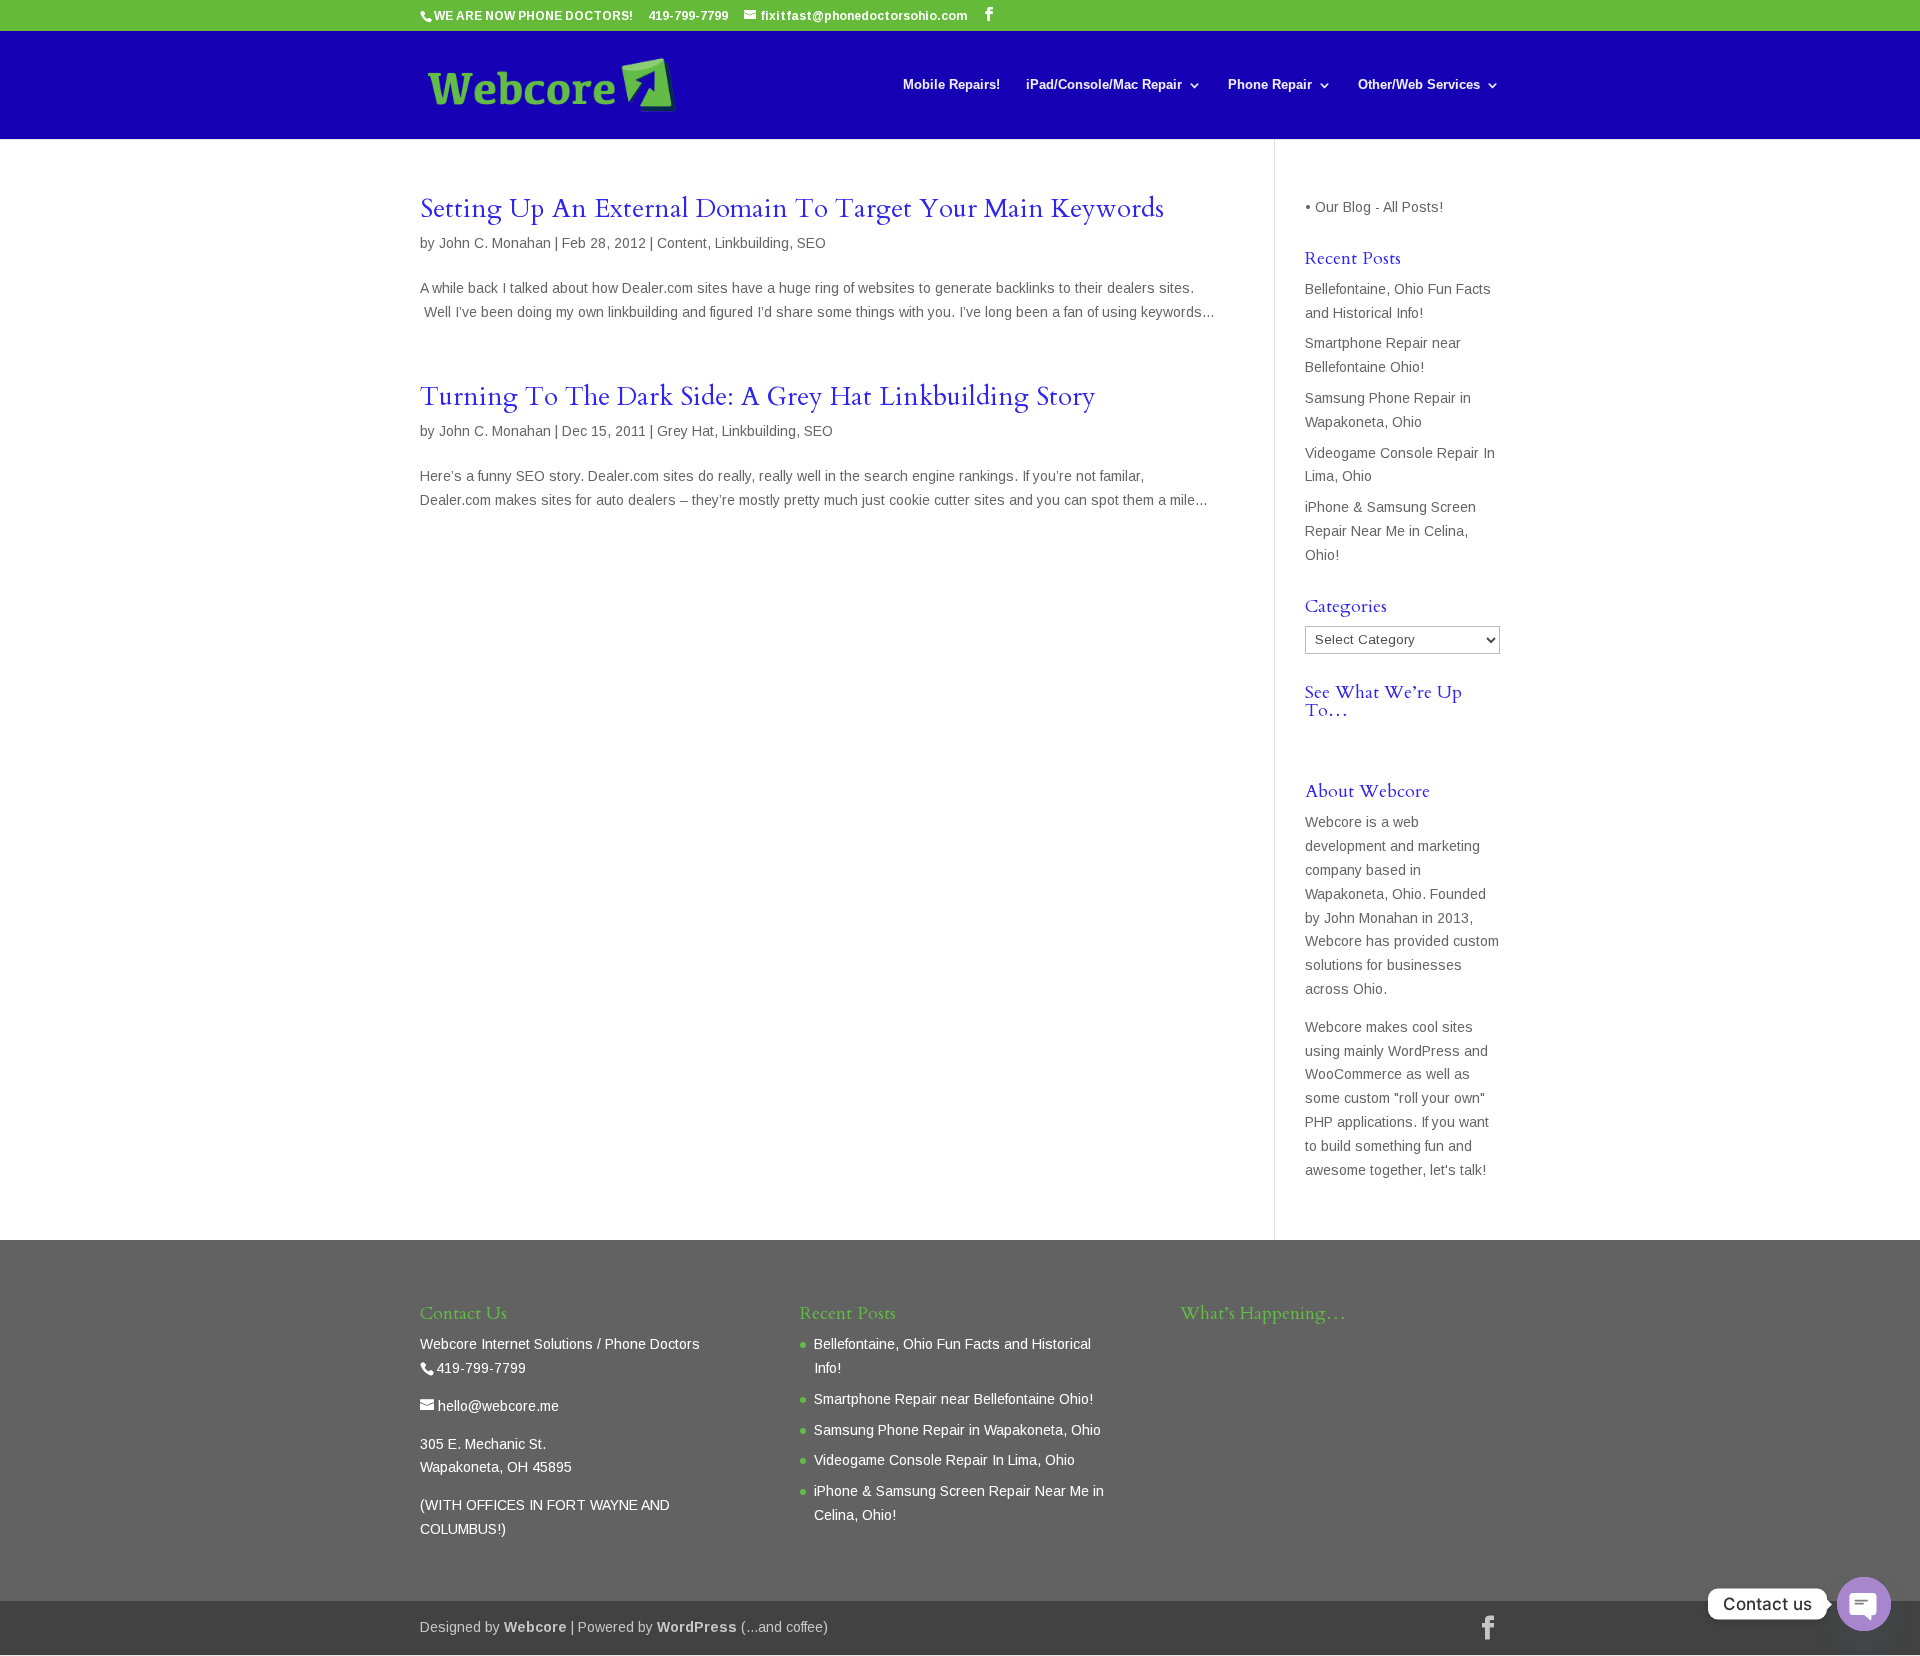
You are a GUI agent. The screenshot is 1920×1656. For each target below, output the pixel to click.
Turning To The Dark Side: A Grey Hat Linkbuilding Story (758, 396)
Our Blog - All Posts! (1381, 207)
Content (682, 243)
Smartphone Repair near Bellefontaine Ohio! (953, 1399)
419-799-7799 (688, 16)
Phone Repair (1270, 85)
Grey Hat (685, 431)
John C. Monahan (495, 243)
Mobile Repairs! (951, 85)
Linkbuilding (752, 243)
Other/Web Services (1419, 85)
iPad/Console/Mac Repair (1104, 85)
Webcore (535, 1627)
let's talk (1456, 1170)
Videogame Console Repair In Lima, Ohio (944, 1460)
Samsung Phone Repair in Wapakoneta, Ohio (957, 1430)
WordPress (697, 1627)
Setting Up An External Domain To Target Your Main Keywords (792, 208)
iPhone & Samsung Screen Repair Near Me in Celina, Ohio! (1390, 531)
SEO (811, 243)
